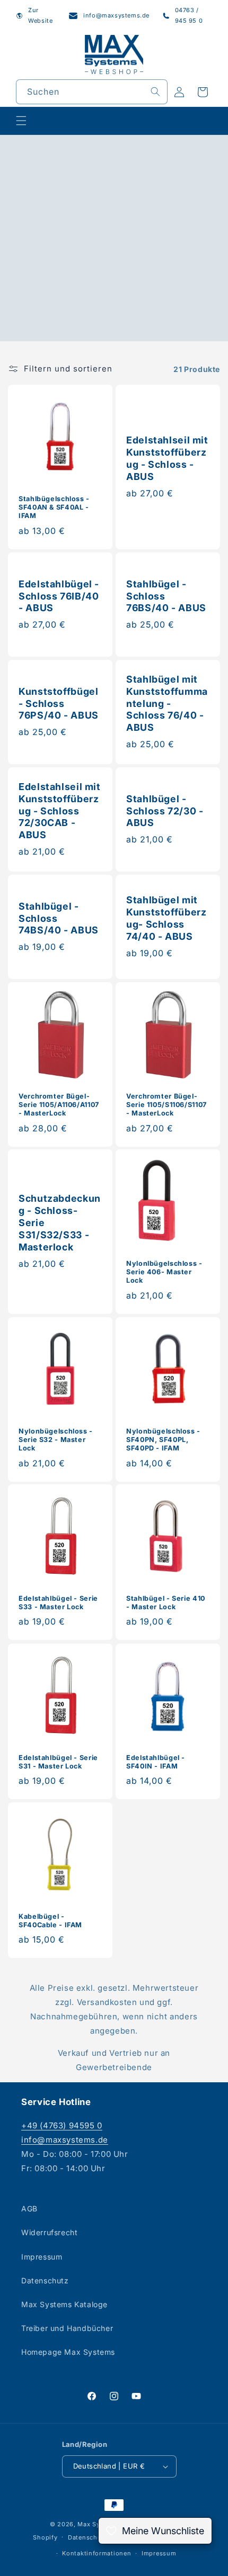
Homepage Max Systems (68, 2352)
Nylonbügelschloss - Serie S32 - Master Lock (56, 1440)
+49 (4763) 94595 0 (62, 2125)
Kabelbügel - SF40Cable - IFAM (50, 1921)
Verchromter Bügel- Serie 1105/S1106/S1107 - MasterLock (166, 1105)
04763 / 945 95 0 (189, 15)
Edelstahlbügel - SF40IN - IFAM (156, 1762)
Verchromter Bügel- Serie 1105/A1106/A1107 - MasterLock (59, 1105)
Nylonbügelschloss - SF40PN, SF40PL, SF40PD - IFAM (163, 1440)
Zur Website (40, 15)
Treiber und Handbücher (67, 2328)
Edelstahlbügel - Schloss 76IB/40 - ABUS (59, 596)
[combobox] (92, 92)
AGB (29, 2208)
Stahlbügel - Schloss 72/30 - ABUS (165, 810)
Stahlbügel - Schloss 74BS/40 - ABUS (59, 918)
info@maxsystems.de (116, 15)
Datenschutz (45, 2280)
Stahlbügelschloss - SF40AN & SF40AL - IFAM (54, 507)
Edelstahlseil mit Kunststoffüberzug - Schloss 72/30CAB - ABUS (60, 810)
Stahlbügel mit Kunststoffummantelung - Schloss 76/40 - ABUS (167, 703)
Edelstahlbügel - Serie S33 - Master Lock (58, 1603)
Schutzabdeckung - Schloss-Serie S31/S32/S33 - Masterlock (60, 1223)
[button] (21, 121)
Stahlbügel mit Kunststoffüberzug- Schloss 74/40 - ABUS (166, 918)
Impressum (42, 2257)
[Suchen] (155, 92)
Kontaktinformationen (97, 2553)
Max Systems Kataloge (64, 2304)
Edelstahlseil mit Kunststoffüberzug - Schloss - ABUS (167, 458)
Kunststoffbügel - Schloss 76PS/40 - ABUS (59, 703)
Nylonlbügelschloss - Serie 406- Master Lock (164, 1272)
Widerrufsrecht (49, 2232)
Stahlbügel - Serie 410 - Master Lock (166, 1603)
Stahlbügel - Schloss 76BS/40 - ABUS (166, 596)
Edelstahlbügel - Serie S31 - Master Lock (58, 1762)
